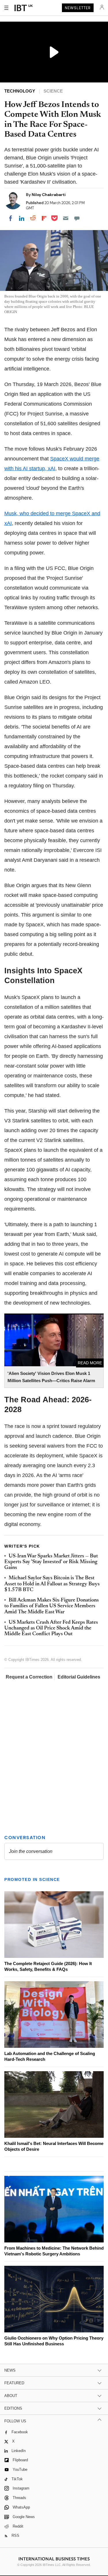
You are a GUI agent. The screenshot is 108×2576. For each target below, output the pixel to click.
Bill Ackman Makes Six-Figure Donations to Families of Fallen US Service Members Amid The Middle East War (52, 1606)
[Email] (66, 218)
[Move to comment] (77, 218)
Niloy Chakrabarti (49, 195)
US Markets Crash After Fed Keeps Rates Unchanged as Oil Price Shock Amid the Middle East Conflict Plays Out (51, 1628)
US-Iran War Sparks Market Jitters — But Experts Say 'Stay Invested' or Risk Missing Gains (51, 1562)
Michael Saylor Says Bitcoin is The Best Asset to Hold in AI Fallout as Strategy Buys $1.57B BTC (52, 1584)
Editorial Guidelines (79, 1677)
